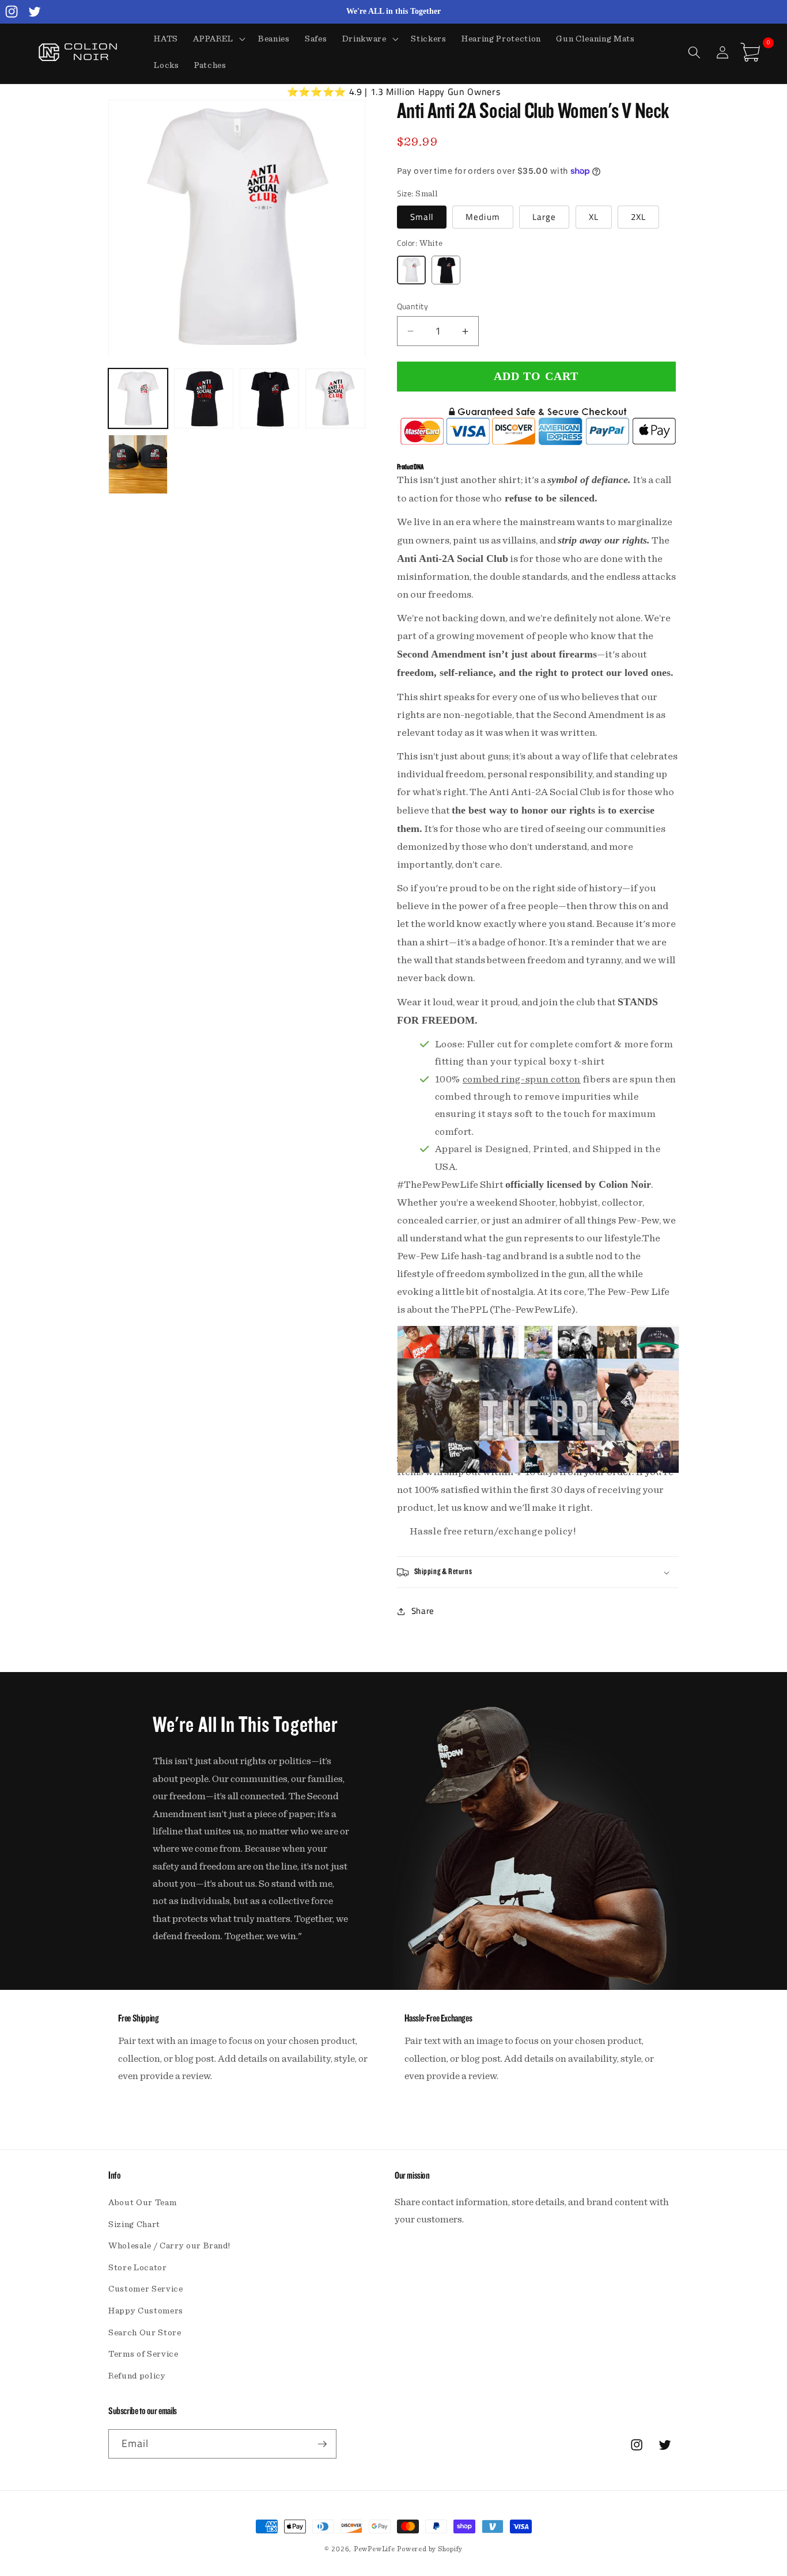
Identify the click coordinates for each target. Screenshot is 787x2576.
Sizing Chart (134, 2224)
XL (594, 217)
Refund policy (137, 2376)
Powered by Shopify (430, 2549)
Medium (483, 217)
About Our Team (142, 2203)
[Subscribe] (322, 2444)
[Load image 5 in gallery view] (138, 464)
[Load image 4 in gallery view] (335, 399)
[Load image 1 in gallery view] (138, 399)
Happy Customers (146, 2311)
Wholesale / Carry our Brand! (169, 2246)
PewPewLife (374, 2549)
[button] (218, 39)
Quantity (413, 307)
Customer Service (146, 2289)
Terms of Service (143, 2354)
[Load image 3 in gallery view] (269, 399)
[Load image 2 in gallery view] (204, 399)
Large (544, 217)
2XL (638, 217)
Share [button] (423, 1611)
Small (422, 217)
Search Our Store (145, 2333)
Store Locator (138, 2268)
